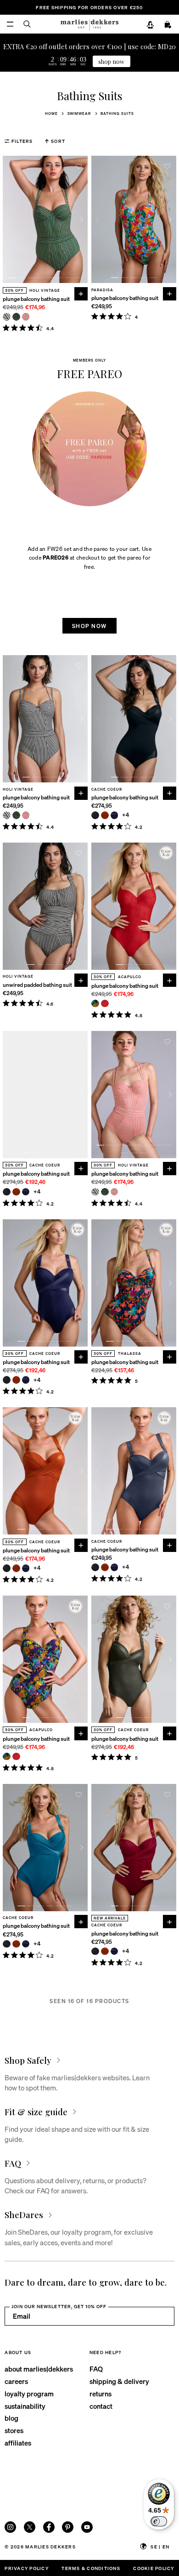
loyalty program (29, 2394)
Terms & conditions (91, 2568)
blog (11, 2418)
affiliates (18, 2443)
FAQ (96, 2369)
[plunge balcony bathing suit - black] (95, 815)
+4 (126, 815)
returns (101, 2394)
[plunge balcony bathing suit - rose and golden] (26, 317)
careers (16, 2381)
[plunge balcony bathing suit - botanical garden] (16, 317)
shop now (111, 61)
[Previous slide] (8, 219)
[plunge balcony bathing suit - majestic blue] (115, 815)
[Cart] (168, 25)
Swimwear (79, 113)
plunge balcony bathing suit (36, 299)
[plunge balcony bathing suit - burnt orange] (105, 815)
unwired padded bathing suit (37, 985)
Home (51, 113)
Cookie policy (154, 2568)
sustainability (25, 2406)
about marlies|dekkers (39, 2369)
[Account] (150, 25)
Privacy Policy (26, 2568)
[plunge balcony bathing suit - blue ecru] (7, 317)
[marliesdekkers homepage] (89, 24)
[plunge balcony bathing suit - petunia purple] (95, 1004)
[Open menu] (10, 24)
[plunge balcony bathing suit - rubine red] (105, 1004)
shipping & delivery (119, 2381)
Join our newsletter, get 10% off (59, 2306)
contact (101, 2406)
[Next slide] (82, 219)
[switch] (159, 2521)
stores (14, 2430)
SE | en (160, 2546)
